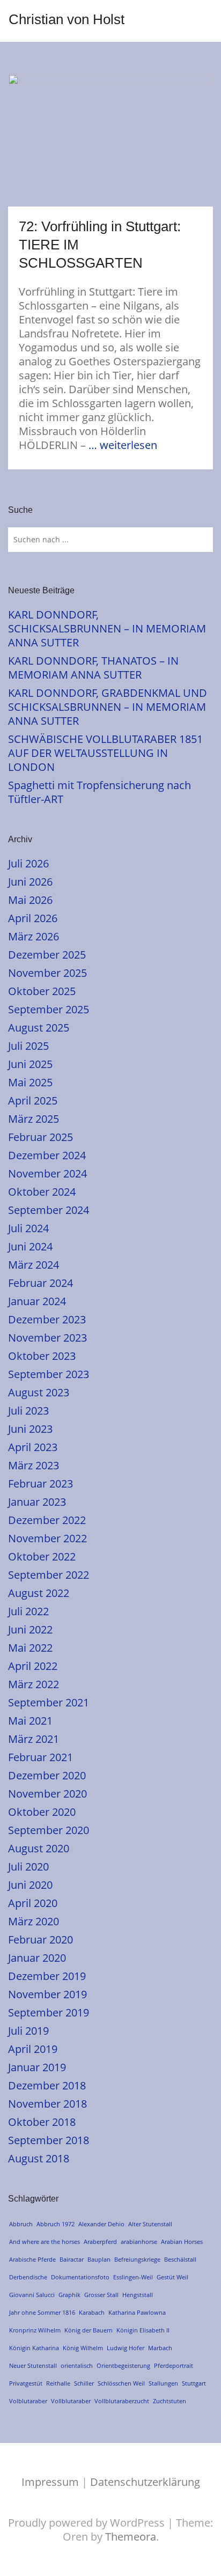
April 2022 (33, 1666)
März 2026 (34, 936)
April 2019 (33, 2049)
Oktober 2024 (42, 1192)
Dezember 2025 (47, 955)
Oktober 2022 (42, 1556)
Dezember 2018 (47, 2085)
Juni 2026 (30, 882)
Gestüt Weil (172, 2277)
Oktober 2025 (42, 991)
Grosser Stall (101, 2295)
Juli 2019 (28, 2031)
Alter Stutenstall (150, 2224)
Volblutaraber (28, 2401)
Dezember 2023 (47, 1319)
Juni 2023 (30, 1429)
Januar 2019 (37, 2067)
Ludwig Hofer (126, 2348)
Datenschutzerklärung (145, 2482)
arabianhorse (139, 2242)
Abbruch (21, 2224)
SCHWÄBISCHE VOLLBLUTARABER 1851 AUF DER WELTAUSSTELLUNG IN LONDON (105, 753)
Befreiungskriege (137, 2259)
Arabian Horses (182, 2242)
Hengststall (138, 2295)
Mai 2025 (30, 1082)
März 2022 (34, 1684)
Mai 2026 (30, 900)
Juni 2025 (30, 1064)
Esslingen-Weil (133, 2277)
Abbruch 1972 (56, 2224)
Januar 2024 (37, 1301)
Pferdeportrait (174, 2365)
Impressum (50, 2482)
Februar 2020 (40, 1940)
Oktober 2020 (42, 1812)
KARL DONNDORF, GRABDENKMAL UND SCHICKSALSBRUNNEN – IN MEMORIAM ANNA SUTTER (108, 707)
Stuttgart (194, 2383)
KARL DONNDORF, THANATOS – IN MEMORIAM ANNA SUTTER (93, 668)
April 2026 (33, 918)
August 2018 (39, 2158)
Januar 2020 (37, 1958)
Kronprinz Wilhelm (35, 2330)
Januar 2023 (37, 1502)
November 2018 (47, 2104)
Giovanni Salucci (32, 2295)
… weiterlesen (123, 445)
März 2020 (34, 1921)
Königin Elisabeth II (143, 2330)
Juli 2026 (28, 863)
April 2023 (33, 1447)
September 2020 (49, 1830)
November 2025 (47, 973)
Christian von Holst (67, 19)
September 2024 (49, 1210)
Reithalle (58, 2383)
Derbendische (28, 2277)
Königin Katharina (34, 2348)
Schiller (84, 2383)
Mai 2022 (30, 1648)
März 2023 (34, 1465)
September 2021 (49, 1702)
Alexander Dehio (101, 2224)
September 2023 (49, 1374)
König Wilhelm (83, 2348)
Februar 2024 (40, 1283)
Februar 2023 (40, 1484)
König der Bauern (89, 2330)
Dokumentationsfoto (80, 2277)
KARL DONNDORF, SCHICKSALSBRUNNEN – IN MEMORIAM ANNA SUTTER (107, 628)
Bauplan (99, 2259)
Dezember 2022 (47, 1520)
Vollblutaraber (71, 2401)
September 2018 (49, 2140)
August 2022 (39, 1593)
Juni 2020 (30, 1885)
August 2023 (39, 1392)
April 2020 (33, 1903)
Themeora (131, 2537)
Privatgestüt (26, 2383)
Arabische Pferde (32, 2259)
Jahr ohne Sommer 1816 (42, 2312)
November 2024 (47, 1173)
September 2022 (49, 1575)
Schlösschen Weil (121, 2383)
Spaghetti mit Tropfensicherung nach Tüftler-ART (100, 792)
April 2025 (33, 1101)
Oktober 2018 (42, 2122)
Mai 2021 (30, 1721)
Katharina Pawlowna (137, 2312)
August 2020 (39, 1848)
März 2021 (34, 1739)
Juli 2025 (28, 1046)
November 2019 (47, 1994)
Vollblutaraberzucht (122, 2401)
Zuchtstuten (170, 2401)
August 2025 (39, 1028)
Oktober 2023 (42, 1356)
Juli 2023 (28, 1411)
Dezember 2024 (47, 1155)
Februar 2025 (40, 1137)
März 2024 (34, 1265)
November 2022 (47, 1538)
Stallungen (163, 2383)
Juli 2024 (28, 1228)
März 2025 (34, 1119)
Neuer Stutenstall (33, 2365)
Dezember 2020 (47, 1775)
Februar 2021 (40, 1757)
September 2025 (49, 1009)
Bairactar (72, 2259)
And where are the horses (45, 2242)
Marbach (160, 2348)
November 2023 (47, 1338)
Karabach (92, 2312)
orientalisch (77, 2365)
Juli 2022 (28, 1611)
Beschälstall (180, 2259)
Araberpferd (100, 2242)
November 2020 (47, 1794)
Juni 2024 (30, 1246)
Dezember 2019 (47, 1976)
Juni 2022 (30, 1629)
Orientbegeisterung (123, 2365)
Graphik (69, 2295)
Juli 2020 (28, 1867)
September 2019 (49, 2012)
